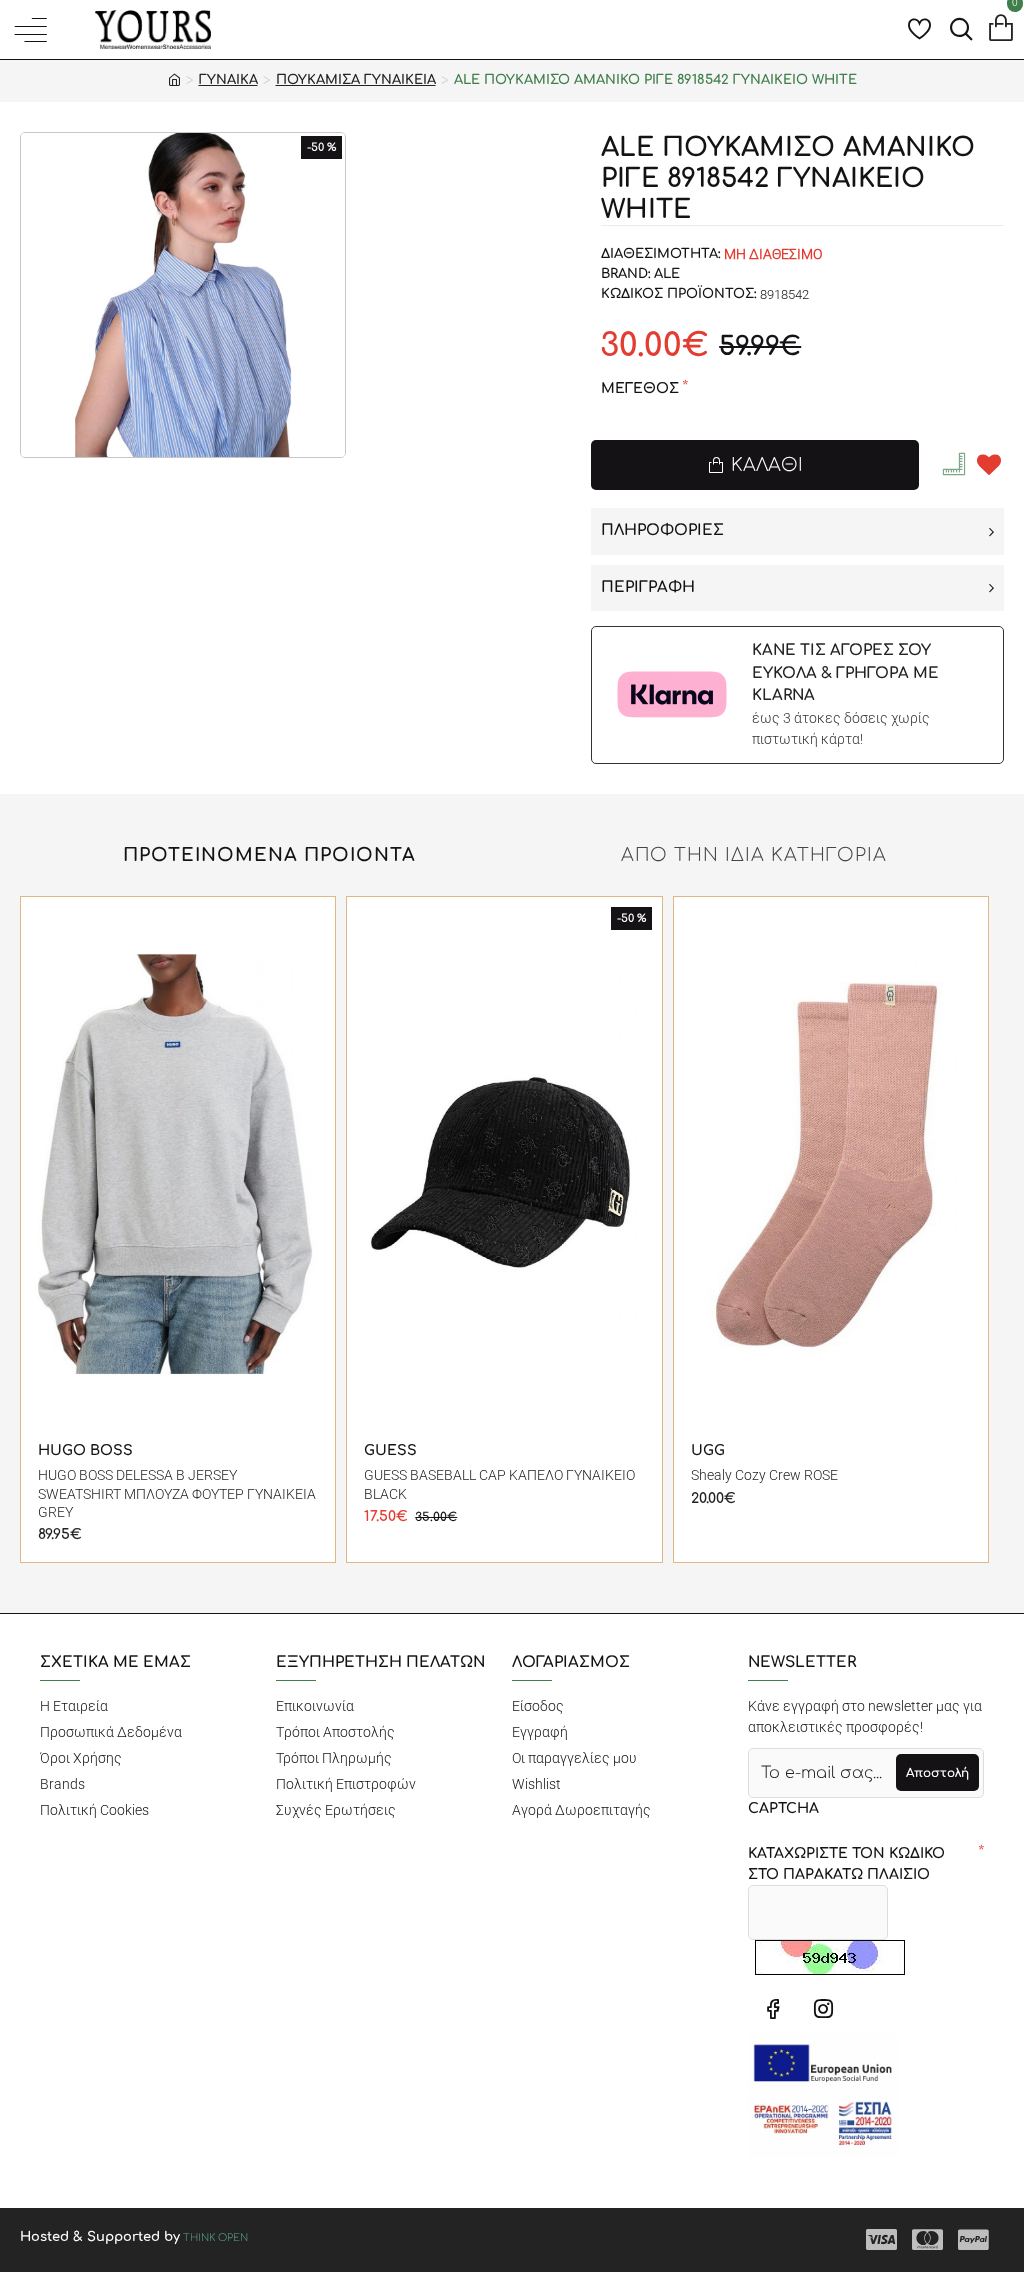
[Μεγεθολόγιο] (956, 464)
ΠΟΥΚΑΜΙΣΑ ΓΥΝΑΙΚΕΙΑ (356, 80)
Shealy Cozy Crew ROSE (764, 1475)
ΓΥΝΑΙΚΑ (228, 80)
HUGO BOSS (85, 1450)
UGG (708, 1450)
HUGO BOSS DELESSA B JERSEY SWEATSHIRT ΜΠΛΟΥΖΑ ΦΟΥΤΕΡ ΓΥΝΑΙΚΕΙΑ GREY (177, 1493)
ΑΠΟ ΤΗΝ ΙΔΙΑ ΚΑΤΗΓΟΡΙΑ (754, 855)
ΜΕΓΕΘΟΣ (640, 388)
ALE (667, 274)
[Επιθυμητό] (989, 465)
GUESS (390, 1450)
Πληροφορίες (662, 530)
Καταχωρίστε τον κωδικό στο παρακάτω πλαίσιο (846, 1864)
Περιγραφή (648, 587)
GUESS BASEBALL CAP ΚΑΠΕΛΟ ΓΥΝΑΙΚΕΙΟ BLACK (499, 1484)
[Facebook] (773, 2008)
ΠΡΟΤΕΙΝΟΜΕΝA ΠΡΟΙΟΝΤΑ (269, 855)
